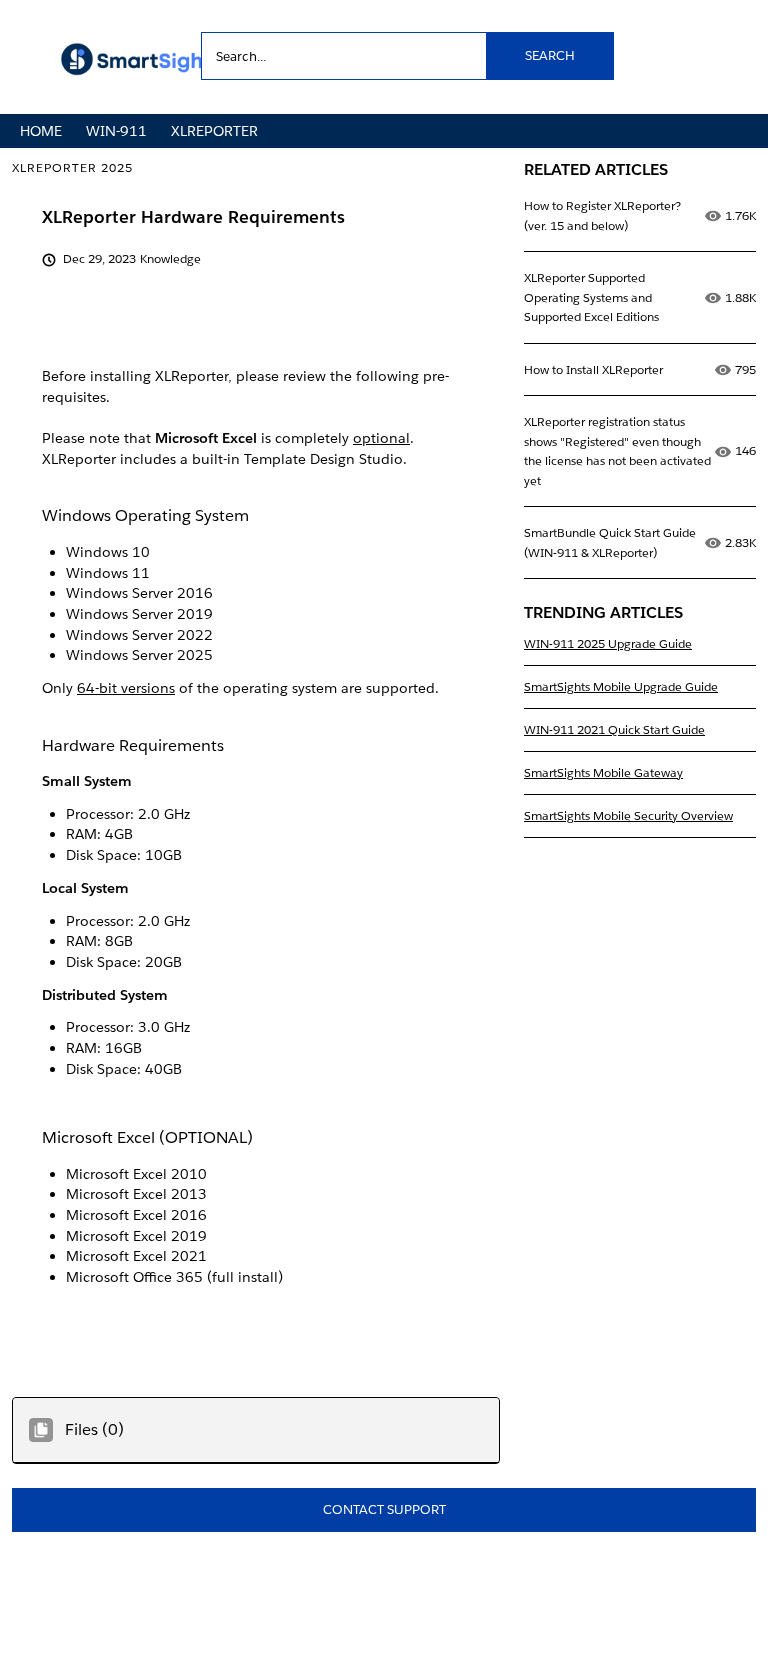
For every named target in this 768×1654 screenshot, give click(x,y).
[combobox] (407, 56)
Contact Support (384, 1509)
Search (550, 55)
